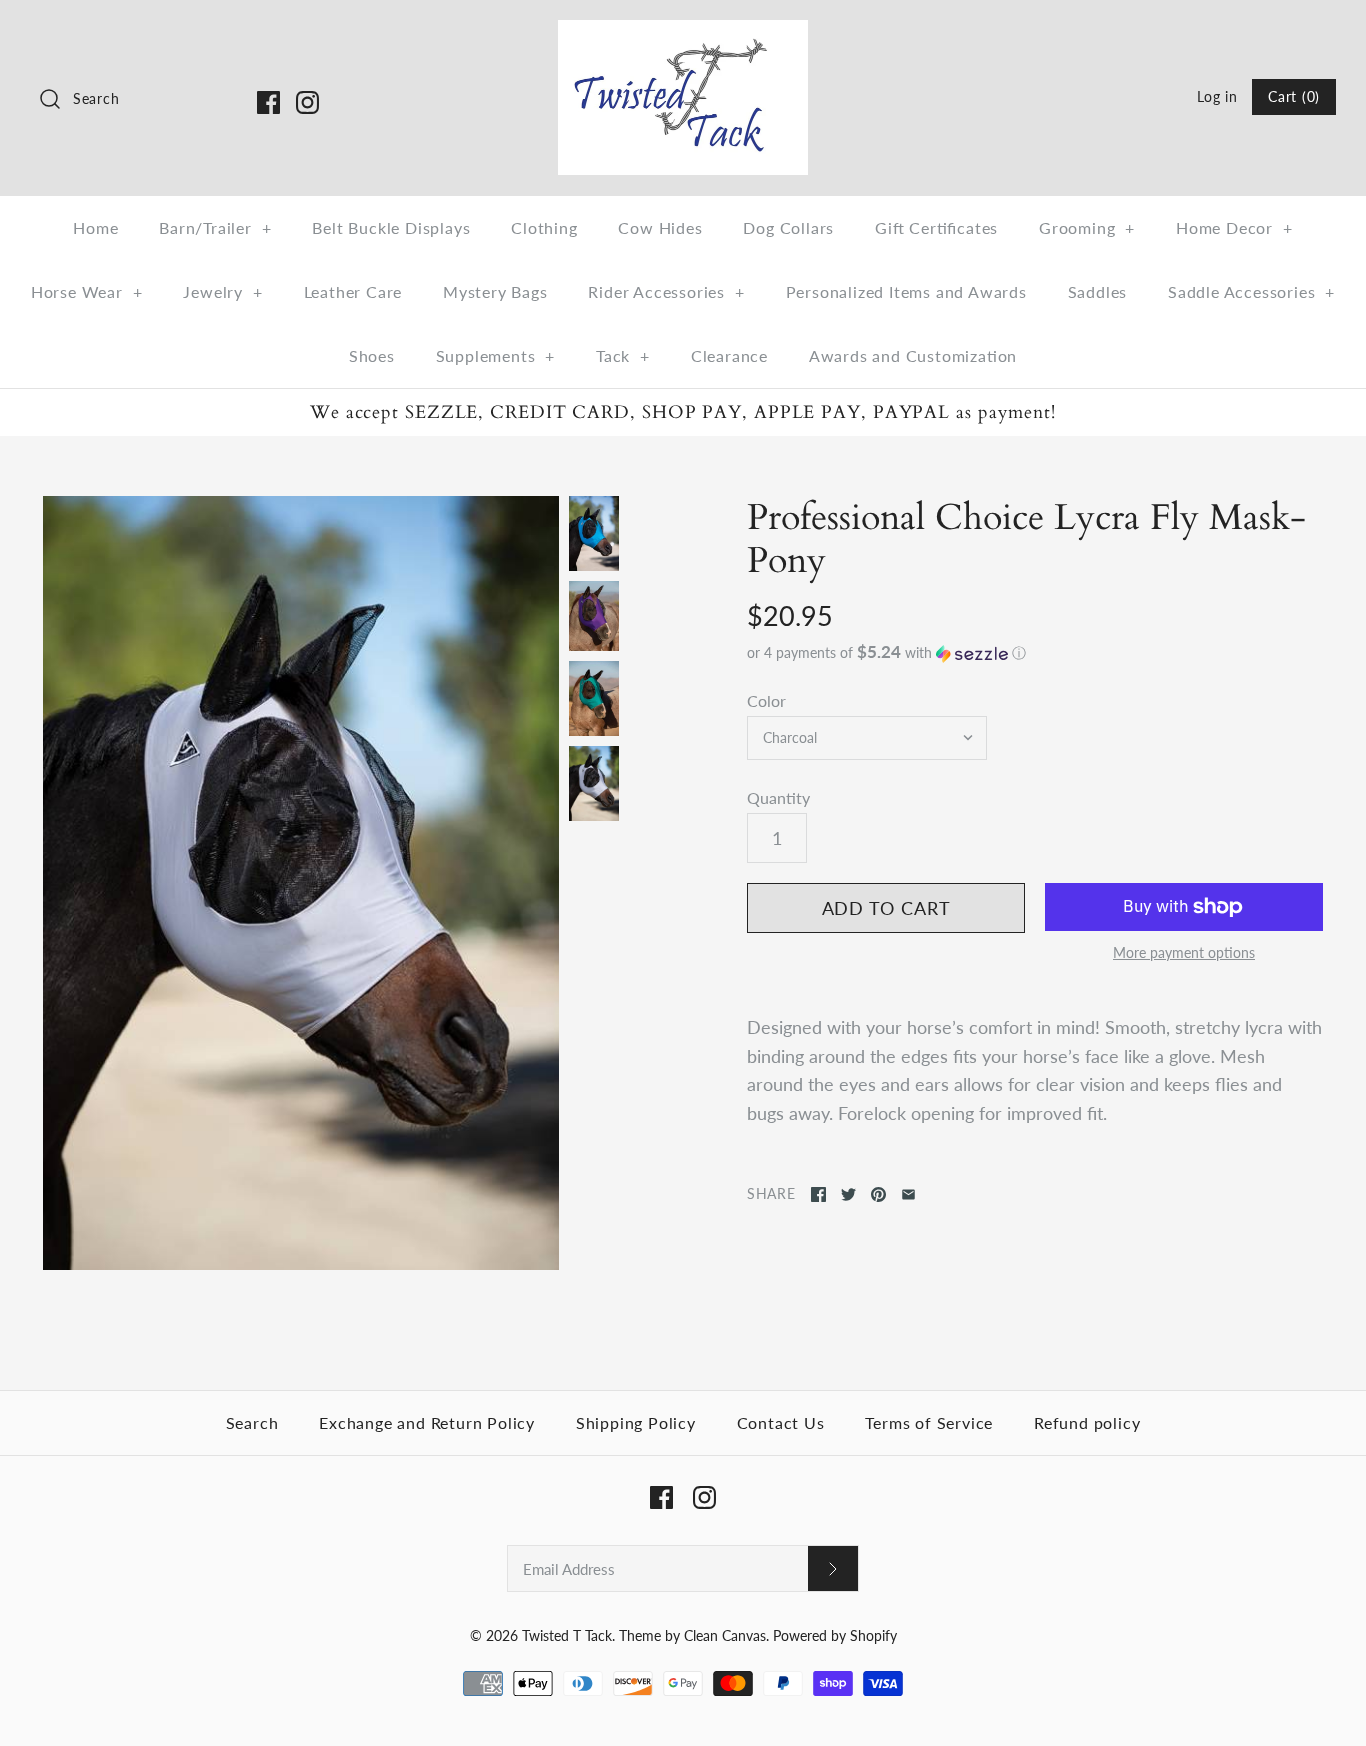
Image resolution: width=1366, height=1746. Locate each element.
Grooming (1087, 227)
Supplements (496, 355)
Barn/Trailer (215, 227)
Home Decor (1234, 227)
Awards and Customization (913, 355)
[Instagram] (307, 102)
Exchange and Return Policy (427, 1422)
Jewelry (222, 291)
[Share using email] (908, 1194)
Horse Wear (87, 291)
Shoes (372, 355)
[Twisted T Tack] (683, 34)
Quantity (778, 797)
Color (766, 700)
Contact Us (781, 1422)
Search (252, 1422)
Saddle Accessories (1251, 291)
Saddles (1098, 291)
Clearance (729, 355)
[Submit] (833, 1568)
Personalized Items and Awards (906, 291)
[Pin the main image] (878, 1194)
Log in (1217, 96)
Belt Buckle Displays (391, 227)
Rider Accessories (666, 291)
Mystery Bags (495, 291)
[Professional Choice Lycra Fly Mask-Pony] (301, 883)
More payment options (1184, 953)
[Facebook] (268, 102)
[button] (1035, 653)
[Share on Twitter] (848, 1194)
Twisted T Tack (567, 1635)
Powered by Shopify (835, 1635)
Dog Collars (788, 227)
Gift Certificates (936, 227)
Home (95, 227)
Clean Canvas (725, 1635)
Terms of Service (929, 1422)
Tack (623, 355)
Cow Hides (660, 227)
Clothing (544, 227)
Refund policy (1087, 1422)
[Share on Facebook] (818, 1194)
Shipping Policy (636, 1422)
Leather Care (353, 291)
